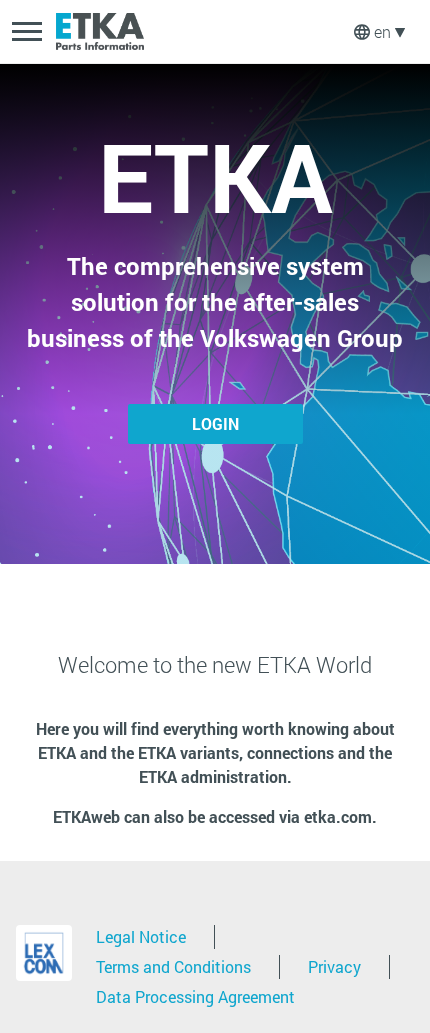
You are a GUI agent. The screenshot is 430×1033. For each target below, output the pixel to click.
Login (215, 423)
